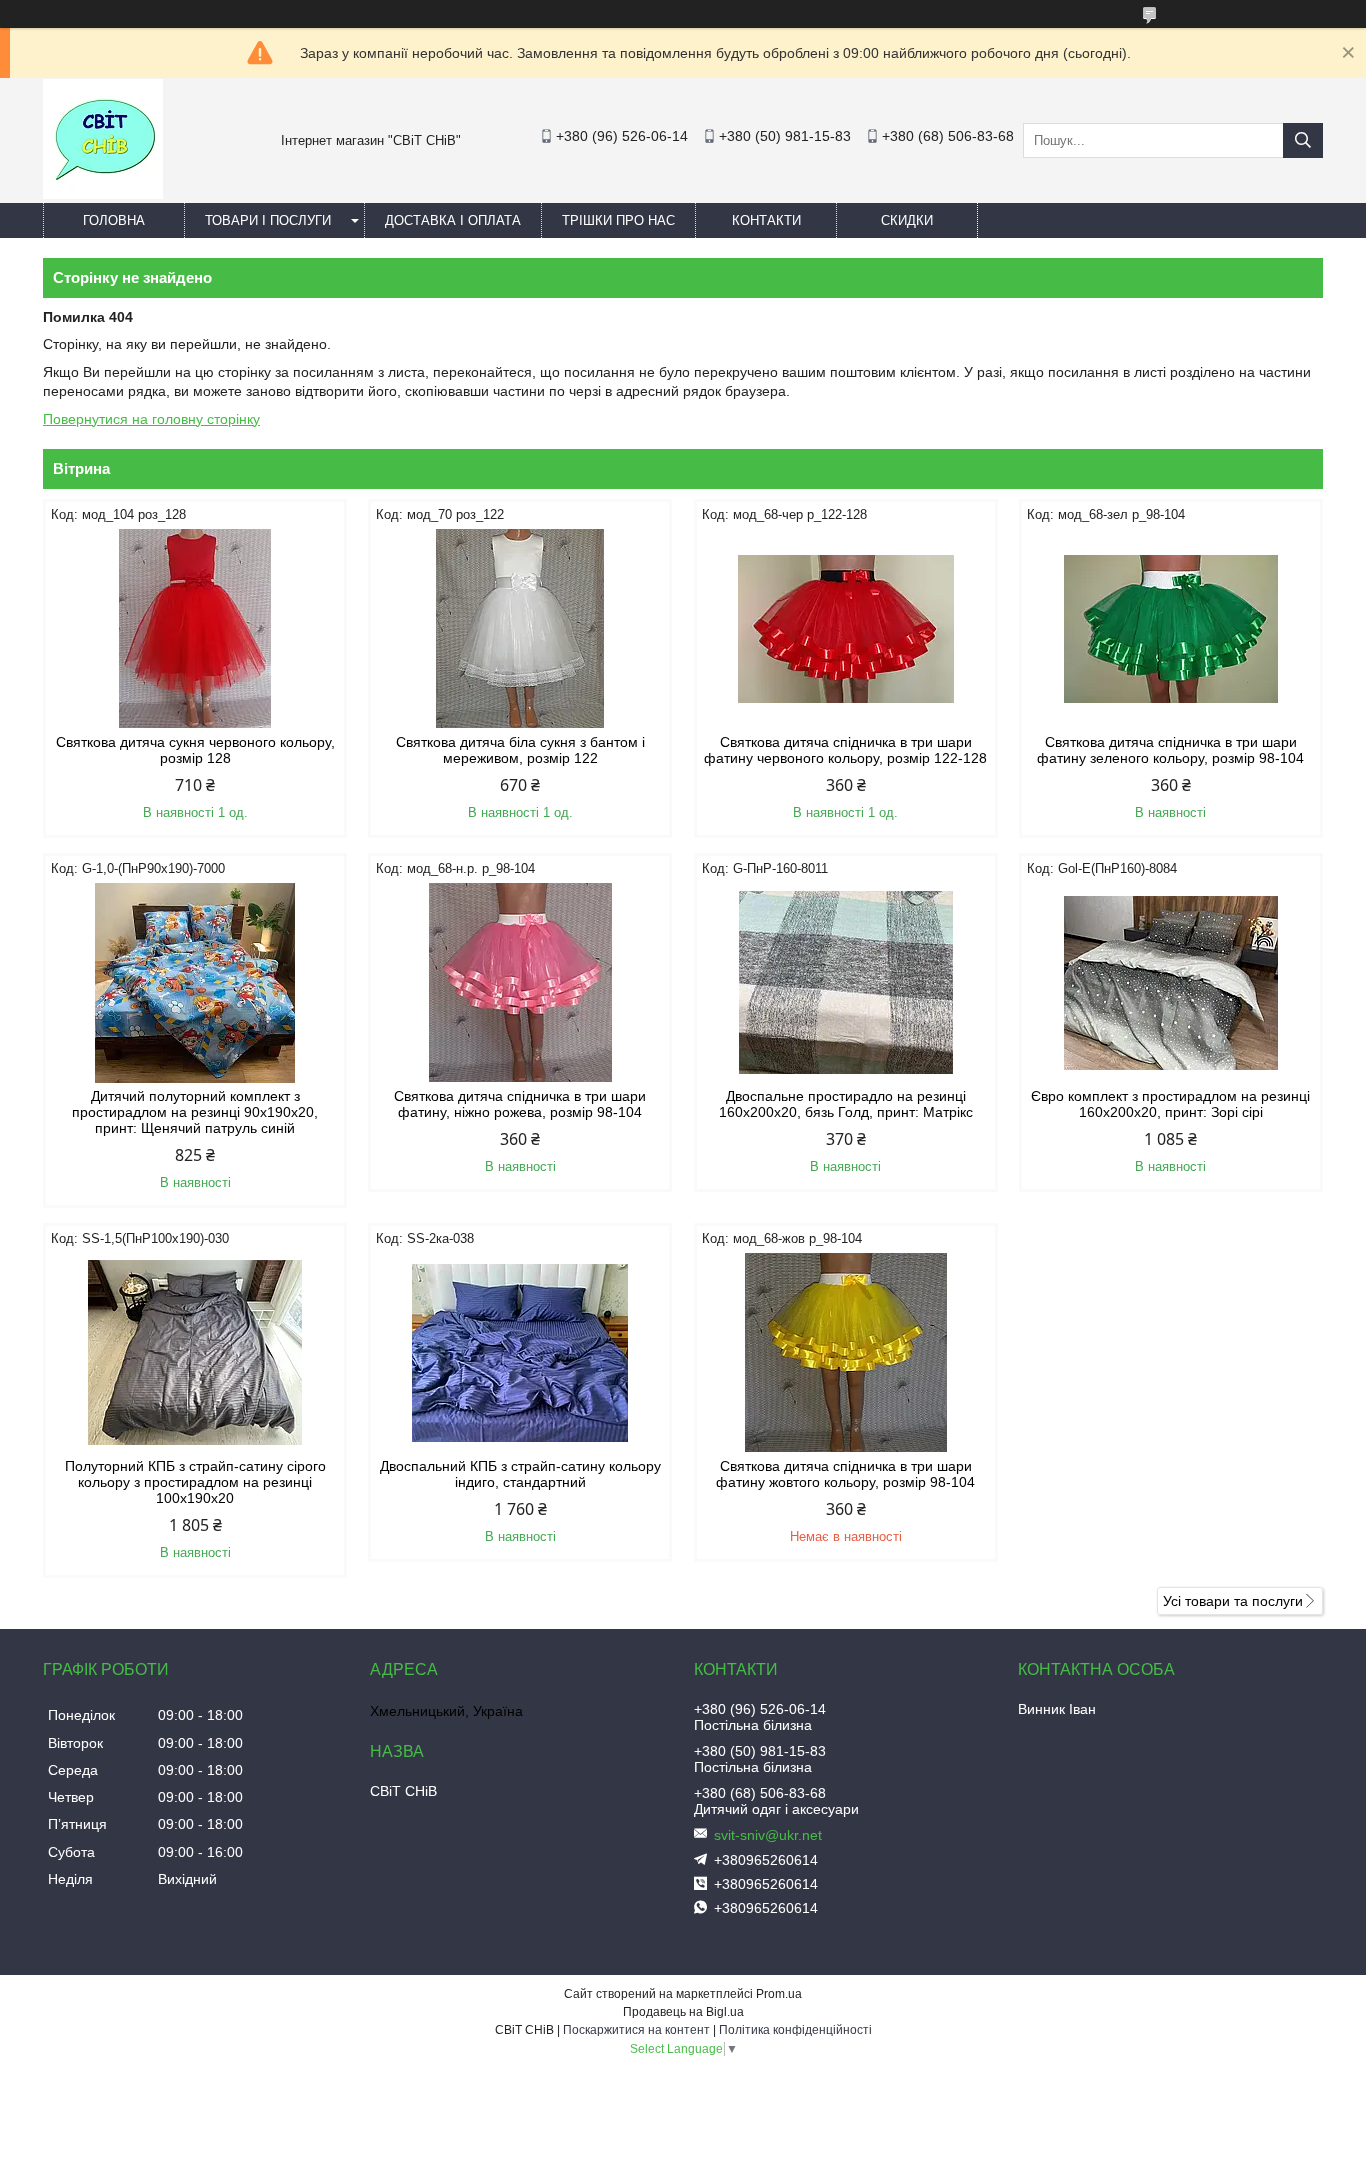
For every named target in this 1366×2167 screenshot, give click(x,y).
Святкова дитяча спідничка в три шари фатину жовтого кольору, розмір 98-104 (845, 1474)
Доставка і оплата (453, 220)
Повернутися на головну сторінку (151, 419)
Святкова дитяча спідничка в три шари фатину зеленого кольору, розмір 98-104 (1170, 750)
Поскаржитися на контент (636, 2030)
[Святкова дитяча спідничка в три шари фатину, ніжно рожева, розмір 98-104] (520, 983)
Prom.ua (779, 1994)
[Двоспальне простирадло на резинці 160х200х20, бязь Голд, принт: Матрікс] (846, 983)
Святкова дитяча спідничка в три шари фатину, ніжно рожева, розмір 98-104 (520, 1104)
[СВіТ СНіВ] (103, 194)
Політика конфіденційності (795, 2030)
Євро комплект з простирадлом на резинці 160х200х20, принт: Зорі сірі (1170, 1104)
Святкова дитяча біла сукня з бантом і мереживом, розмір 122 (520, 750)
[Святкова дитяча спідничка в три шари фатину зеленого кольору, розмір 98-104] (1171, 629)
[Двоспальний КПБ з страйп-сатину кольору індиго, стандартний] (520, 1353)
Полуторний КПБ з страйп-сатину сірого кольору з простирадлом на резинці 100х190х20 (195, 1482)
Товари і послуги (268, 220)
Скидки (907, 220)
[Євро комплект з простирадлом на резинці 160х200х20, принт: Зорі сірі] (1171, 983)
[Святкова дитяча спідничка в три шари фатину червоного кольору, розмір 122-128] (846, 629)
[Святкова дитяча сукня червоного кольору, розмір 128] (195, 629)
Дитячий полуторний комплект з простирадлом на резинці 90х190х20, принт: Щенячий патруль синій (195, 1112)
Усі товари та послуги (1233, 1601)
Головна (114, 220)
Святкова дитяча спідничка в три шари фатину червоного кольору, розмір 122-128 (845, 750)
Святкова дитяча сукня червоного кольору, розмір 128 (195, 750)
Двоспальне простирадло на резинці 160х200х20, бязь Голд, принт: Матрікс (846, 1104)
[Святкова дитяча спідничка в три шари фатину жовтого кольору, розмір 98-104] (846, 1353)
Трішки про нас (618, 220)
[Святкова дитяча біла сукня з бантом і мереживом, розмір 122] (520, 629)
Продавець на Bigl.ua (683, 2012)
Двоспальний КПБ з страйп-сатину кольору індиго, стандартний (520, 1474)
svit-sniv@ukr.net (768, 1835)
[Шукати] (1303, 140)
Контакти (766, 220)
